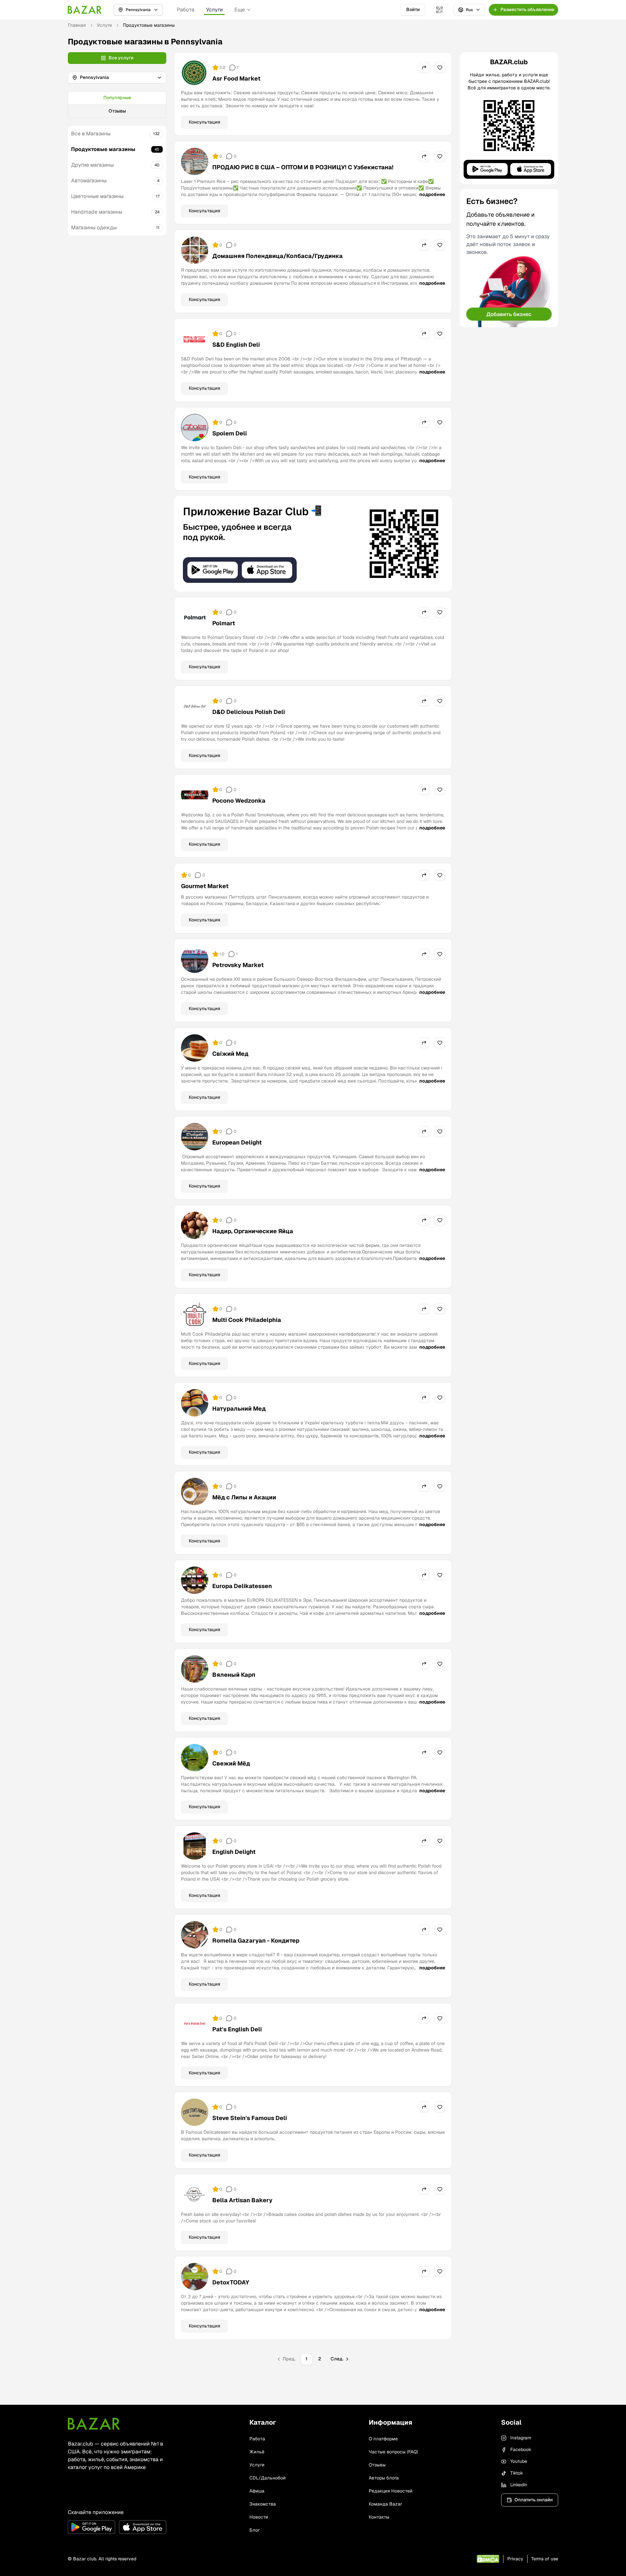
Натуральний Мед (239, 1409)
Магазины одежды (94, 227)
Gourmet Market (205, 886)
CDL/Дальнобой (268, 2478)
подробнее (432, 194)
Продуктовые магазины (103, 149)
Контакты (379, 2517)
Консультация (204, 122)
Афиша (257, 2491)
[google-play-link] (91, 2527)
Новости (259, 2517)
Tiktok (517, 2473)
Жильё (257, 2452)
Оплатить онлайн (534, 2500)
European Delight (237, 1142)
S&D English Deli (236, 345)
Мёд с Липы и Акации (244, 1497)
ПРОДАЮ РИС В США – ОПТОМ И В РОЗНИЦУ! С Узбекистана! (303, 167)
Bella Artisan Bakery (242, 2200)
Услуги (214, 10)
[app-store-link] (143, 2527)
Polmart (224, 623)
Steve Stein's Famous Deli (250, 2118)
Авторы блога (384, 2478)
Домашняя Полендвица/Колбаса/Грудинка (277, 256)
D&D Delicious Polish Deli (249, 712)
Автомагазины (89, 181)
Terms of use (545, 2559)
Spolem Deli (230, 433)
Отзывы (117, 111)
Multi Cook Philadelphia (247, 1320)
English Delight (234, 1852)
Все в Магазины (91, 134)
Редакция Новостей (391, 2491)
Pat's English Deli (237, 2029)
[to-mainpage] (94, 2424)
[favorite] (440, 68)
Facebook (521, 2449)
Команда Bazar (385, 2504)
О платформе (383, 2439)
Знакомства (263, 2504)
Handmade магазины (97, 212)
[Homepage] (85, 10)
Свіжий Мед (230, 1054)
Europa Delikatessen (242, 1586)
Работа (186, 10)
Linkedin (519, 2485)
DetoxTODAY (231, 2282)
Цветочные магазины (97, 196)
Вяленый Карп (234, 1675)
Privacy (515, 2559)
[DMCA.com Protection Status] (488, 2559)
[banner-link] (313, 544)
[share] (424, 68)
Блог (255, 2530)
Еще (240, 10)
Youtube (519, 2461)
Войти (413, 9)
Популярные (117, 98)
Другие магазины (92, 165)
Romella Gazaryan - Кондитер (256, 1940)
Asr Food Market (236, 78)
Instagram (521, 2438)
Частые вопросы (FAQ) (393, 2452)
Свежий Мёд (231, 1763)
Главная (77, 25)
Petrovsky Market (238, 965)
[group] (117, 105)
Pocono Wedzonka (239, 801)
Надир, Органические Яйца (253, 1231)
